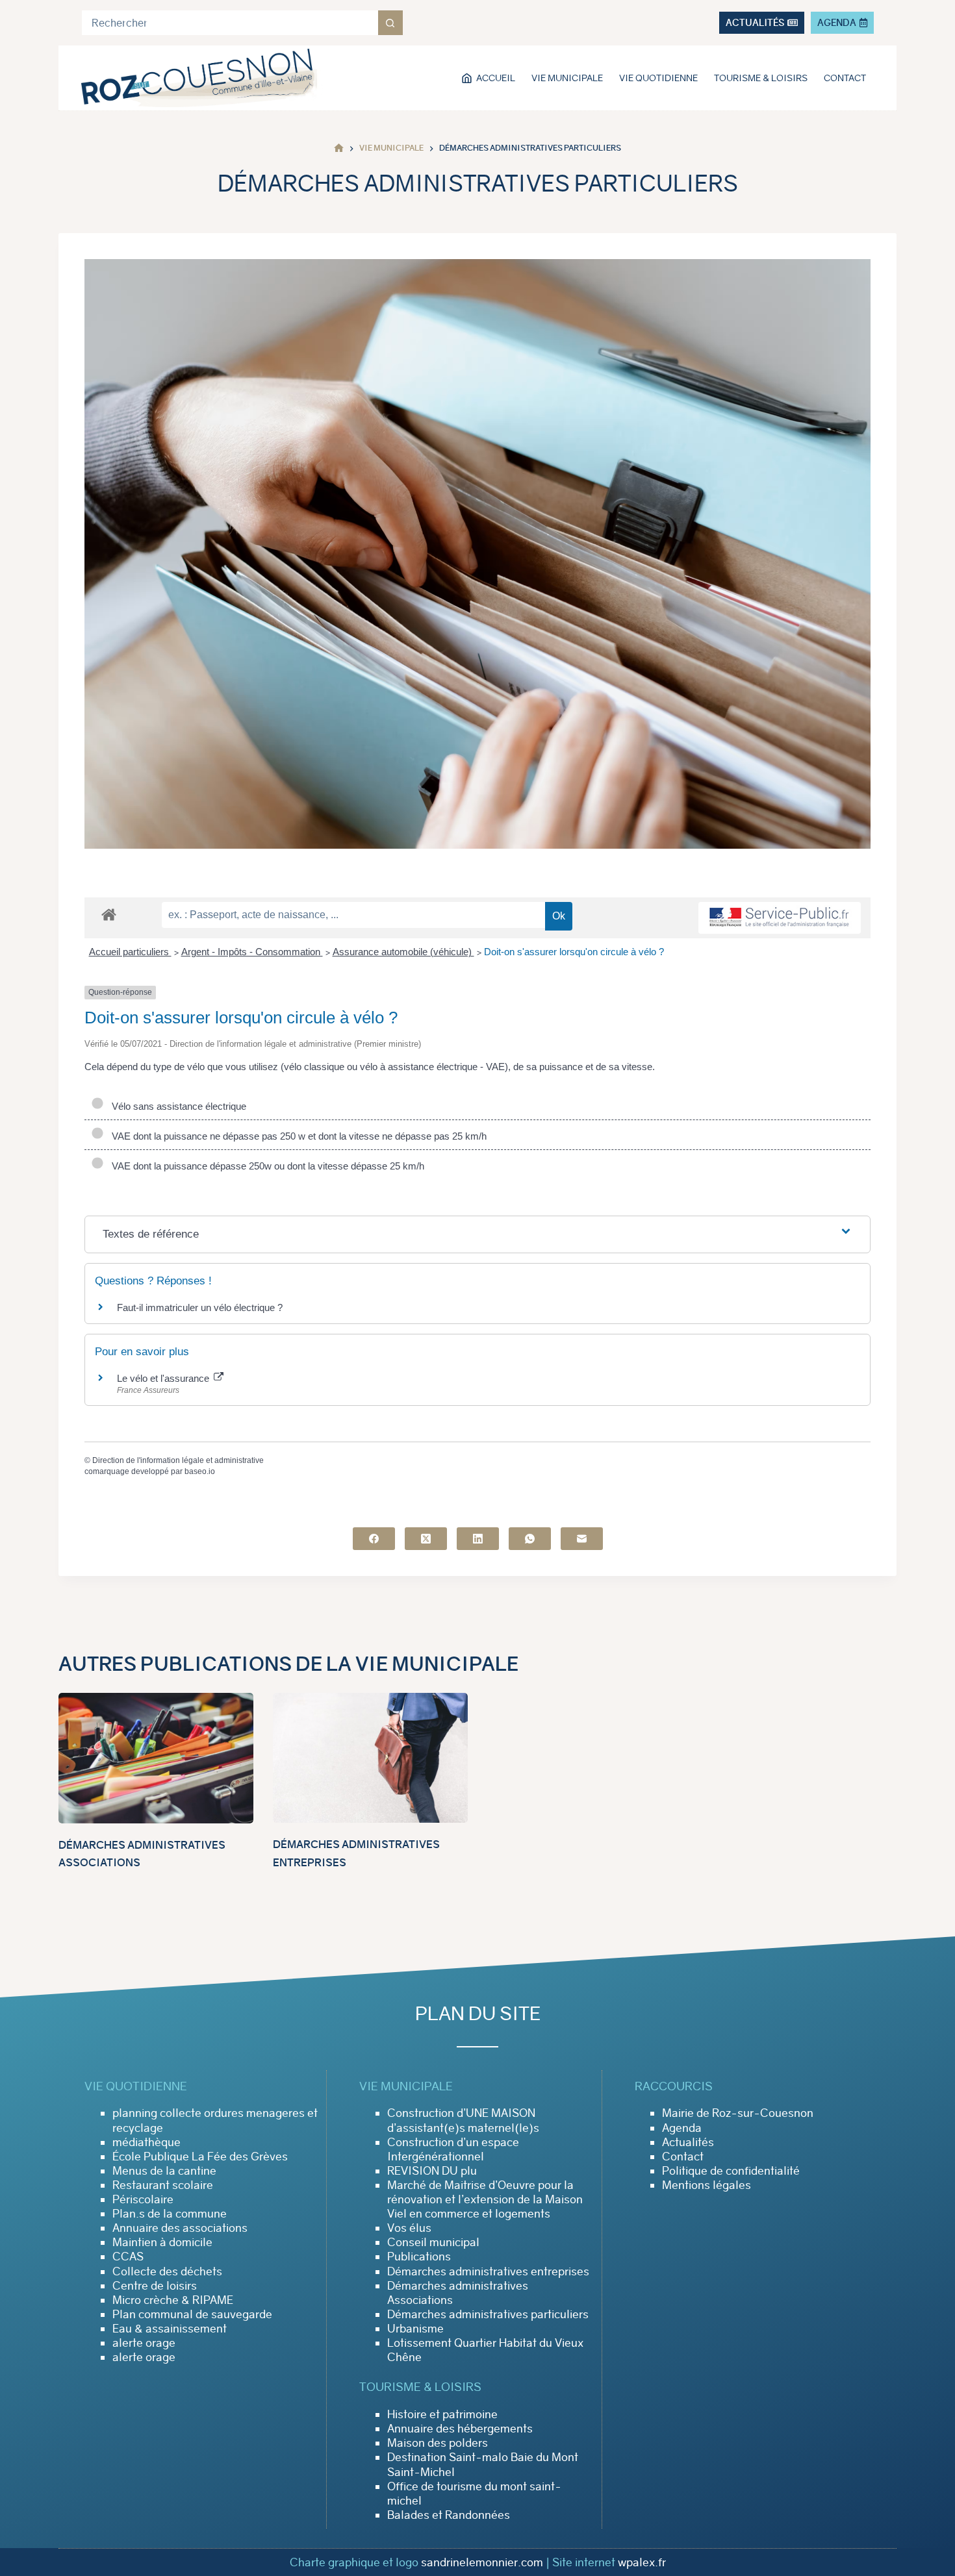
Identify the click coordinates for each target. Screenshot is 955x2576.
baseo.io (200, 1471)
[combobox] (230, 23)
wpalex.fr (642, 2562)
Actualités (688, 2142)
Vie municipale (567, 78)
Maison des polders (438, 2443)
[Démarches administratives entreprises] (370, 1758)
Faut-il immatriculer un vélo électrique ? (200, 1307)
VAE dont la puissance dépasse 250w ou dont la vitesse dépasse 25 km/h (265, 1166)
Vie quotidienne (658, 78)
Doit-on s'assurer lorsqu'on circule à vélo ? (574, 952)
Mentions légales (707, 2185)
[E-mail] (582, 1539)
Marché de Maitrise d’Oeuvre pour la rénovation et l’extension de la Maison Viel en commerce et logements (485, 2199)
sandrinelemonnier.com (482, 2562)
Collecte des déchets (167, 2271)
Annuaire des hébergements (460, 2429)
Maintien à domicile (162, 2242)
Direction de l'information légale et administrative (178, 1460)
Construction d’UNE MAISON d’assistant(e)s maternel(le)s (463, 2120)
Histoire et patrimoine (442, 2414)
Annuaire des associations (180, 2228)
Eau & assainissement (170, 2329)
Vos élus (409, 2228)
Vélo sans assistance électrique (176, 1106)
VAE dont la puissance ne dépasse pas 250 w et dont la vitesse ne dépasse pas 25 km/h (297, 1136)
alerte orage (144, 2343)
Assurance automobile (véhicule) (403, 952)
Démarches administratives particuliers (488, 2314)
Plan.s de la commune (170, 2214)
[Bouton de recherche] (390, 23)
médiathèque (146, 2142)
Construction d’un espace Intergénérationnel (453, 2149)
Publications (419, 2257)
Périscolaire (143, 2199)
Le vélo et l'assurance (164, 1378)
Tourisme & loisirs (761, 78)
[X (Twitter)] (426, 1539)
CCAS (128, 2257)
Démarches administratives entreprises (488, 2271)
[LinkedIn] (478, 1539)
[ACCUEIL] (339, 148)
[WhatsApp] (530, 1539)
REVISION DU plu (432, 2171)
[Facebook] (374, 1539)
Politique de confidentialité (731, 2171)
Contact (845, 78)
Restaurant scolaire (163, 2185)
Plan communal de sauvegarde (192, 2314)
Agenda (682, 2128)
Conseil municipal (433, 2242)
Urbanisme (415, 2329)
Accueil (496, 78)
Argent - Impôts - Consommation (252, 952)
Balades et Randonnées (449, 2515)
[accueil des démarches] (109, 914)
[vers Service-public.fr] (780, 918)
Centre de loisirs (155, 2286)
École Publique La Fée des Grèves (200, 2157)
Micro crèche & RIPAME (173, 2300)
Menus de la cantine (164, 2171)
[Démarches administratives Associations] (156, 1758)
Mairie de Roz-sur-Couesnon (738, 2113)
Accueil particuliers (130, 952)
